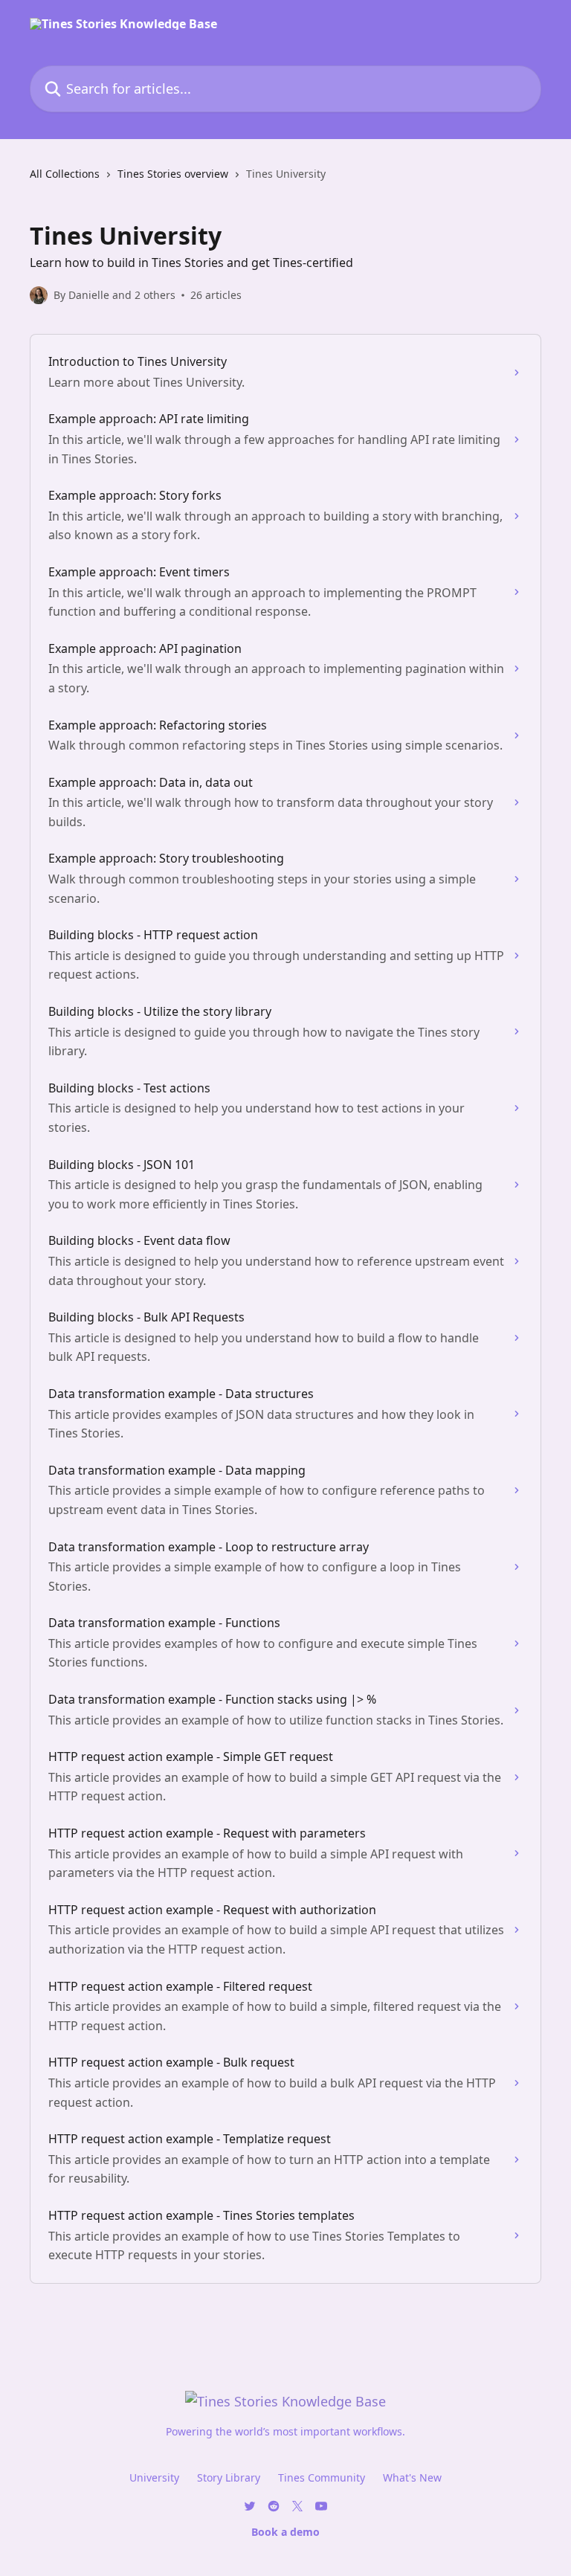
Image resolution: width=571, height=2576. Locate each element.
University (154, 2477)
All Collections (65, 174)
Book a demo (285, 2532)
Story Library (229, 2477)
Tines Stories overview (173, 174)
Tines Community (322, 2477)
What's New (412, 2477)
